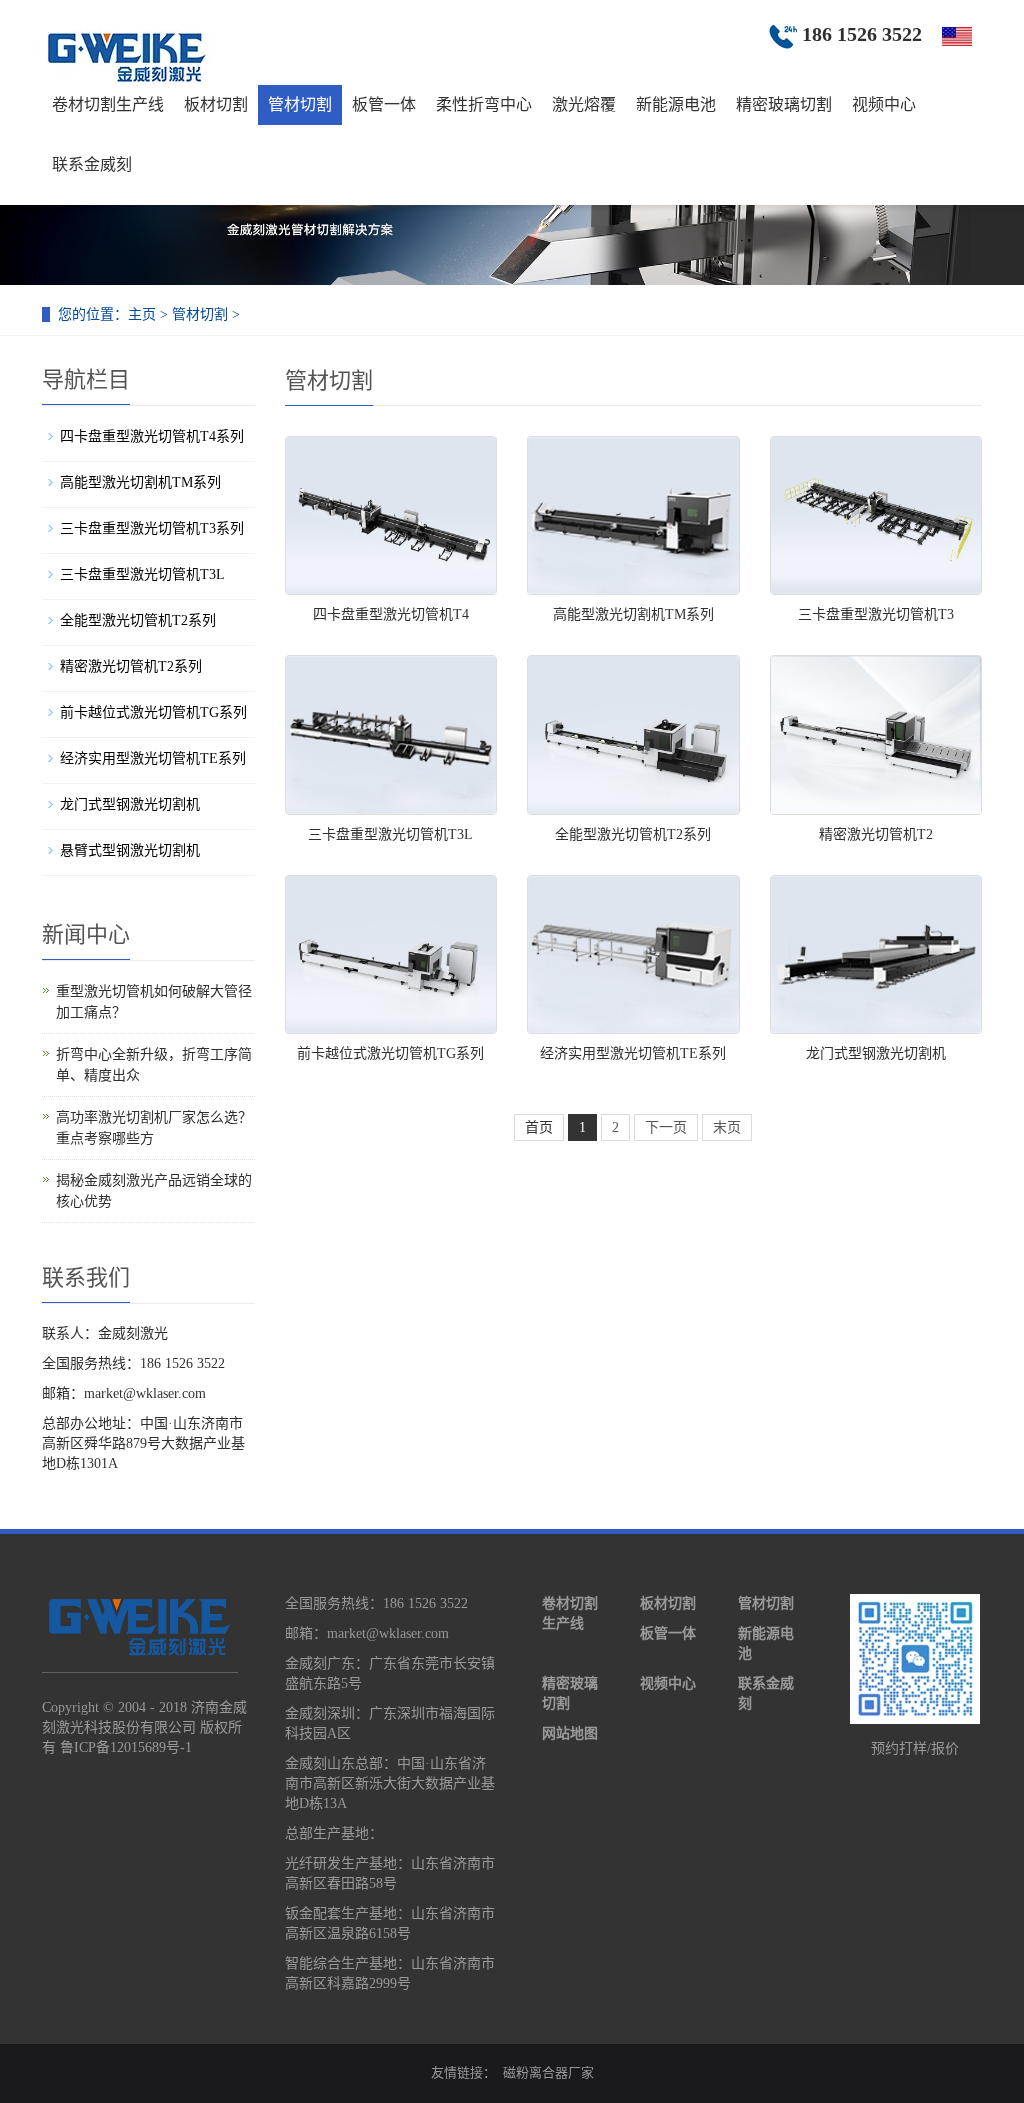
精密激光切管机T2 (876, 834)
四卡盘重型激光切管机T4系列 (152, 436)
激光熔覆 (584, 104)
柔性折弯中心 (484, 104)
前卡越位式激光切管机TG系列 (390, 1053)
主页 (142, 314)
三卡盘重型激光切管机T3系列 (152, 528)
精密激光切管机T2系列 (131, 666)
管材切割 (300, 104)
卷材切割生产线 (108, 104)
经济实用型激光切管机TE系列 (633, 1053)
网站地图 (570, 1733)
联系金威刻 (92, 164)
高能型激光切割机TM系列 (633, 614)
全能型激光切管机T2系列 (633, 834)
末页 (727, 1127)
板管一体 (384, 104)
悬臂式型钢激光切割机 (130, 850)
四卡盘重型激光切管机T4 (391, 614)
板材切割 (216, 104)
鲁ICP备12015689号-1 (126, 1747)
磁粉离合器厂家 (548, 2072)
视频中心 (884, 104)
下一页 (666, 1127)
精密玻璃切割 (784, 104)
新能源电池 (676, 104)
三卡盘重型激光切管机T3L (390, 834)
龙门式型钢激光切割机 (876, 1053)
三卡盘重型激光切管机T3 (876, 614)
